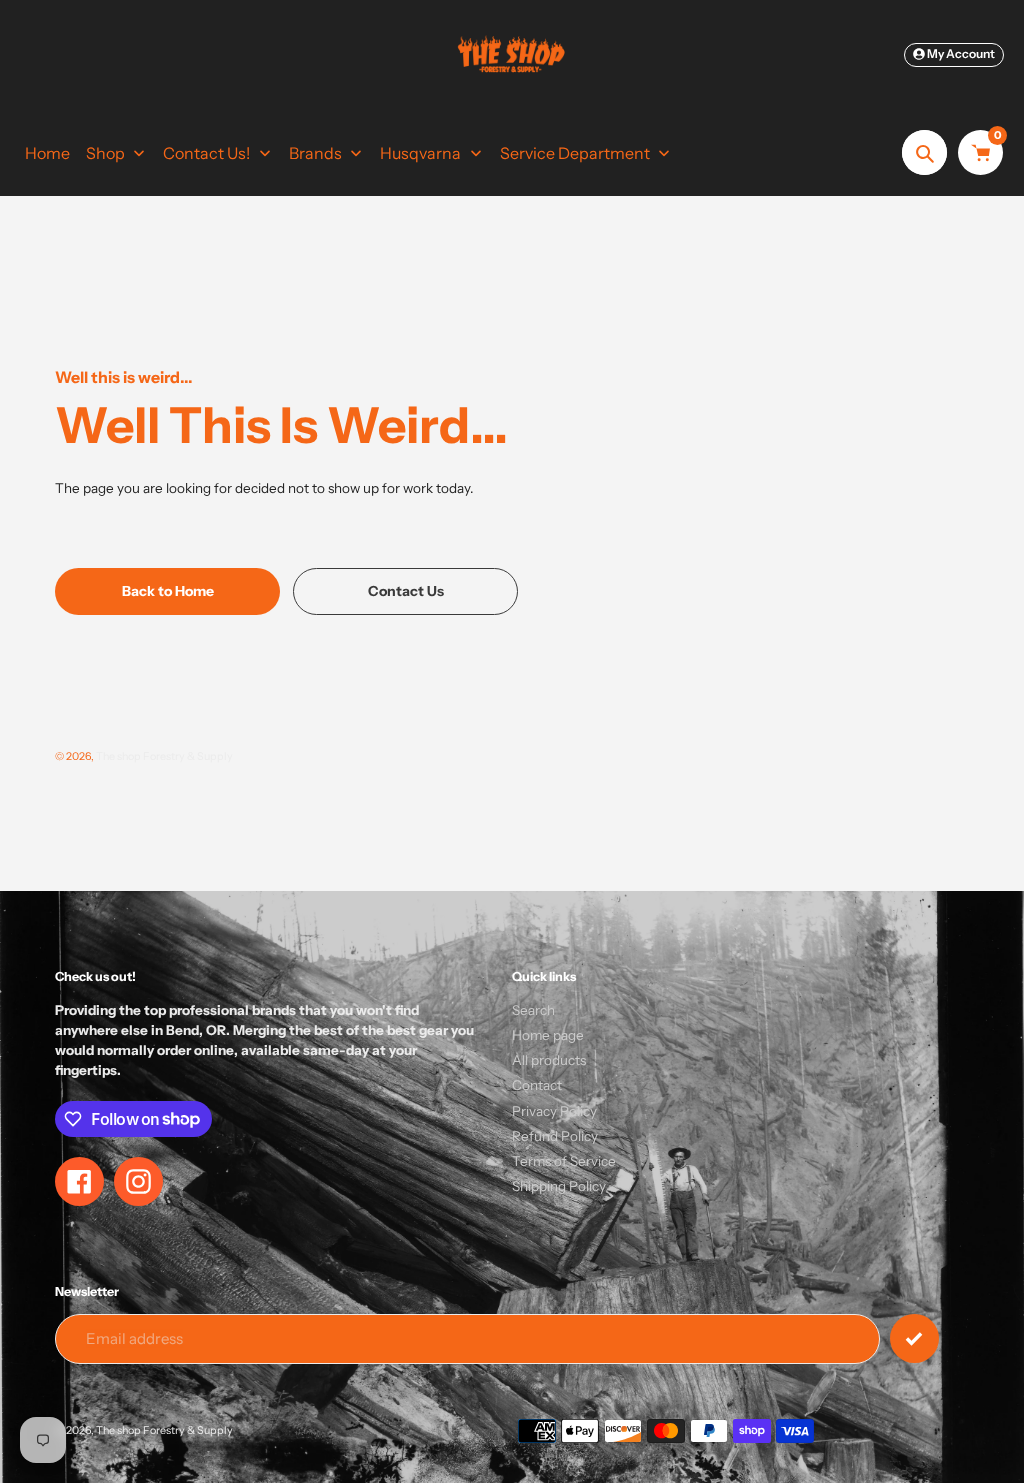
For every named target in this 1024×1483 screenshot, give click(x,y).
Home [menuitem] (47, 153)
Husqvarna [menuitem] (420, 153)
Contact (537, 1085)
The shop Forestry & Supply (164, 756)
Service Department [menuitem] (575, 153)
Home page (548, 1035)
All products (549, 1060)
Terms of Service (564, 1161)
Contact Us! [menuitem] (206, 153)
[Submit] (914, 1338)
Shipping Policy (559, 1186)
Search (533, 1010)
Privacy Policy (554, 1111)
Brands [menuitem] (315, 153)
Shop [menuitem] (105, 153)
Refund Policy (555, 1136)
